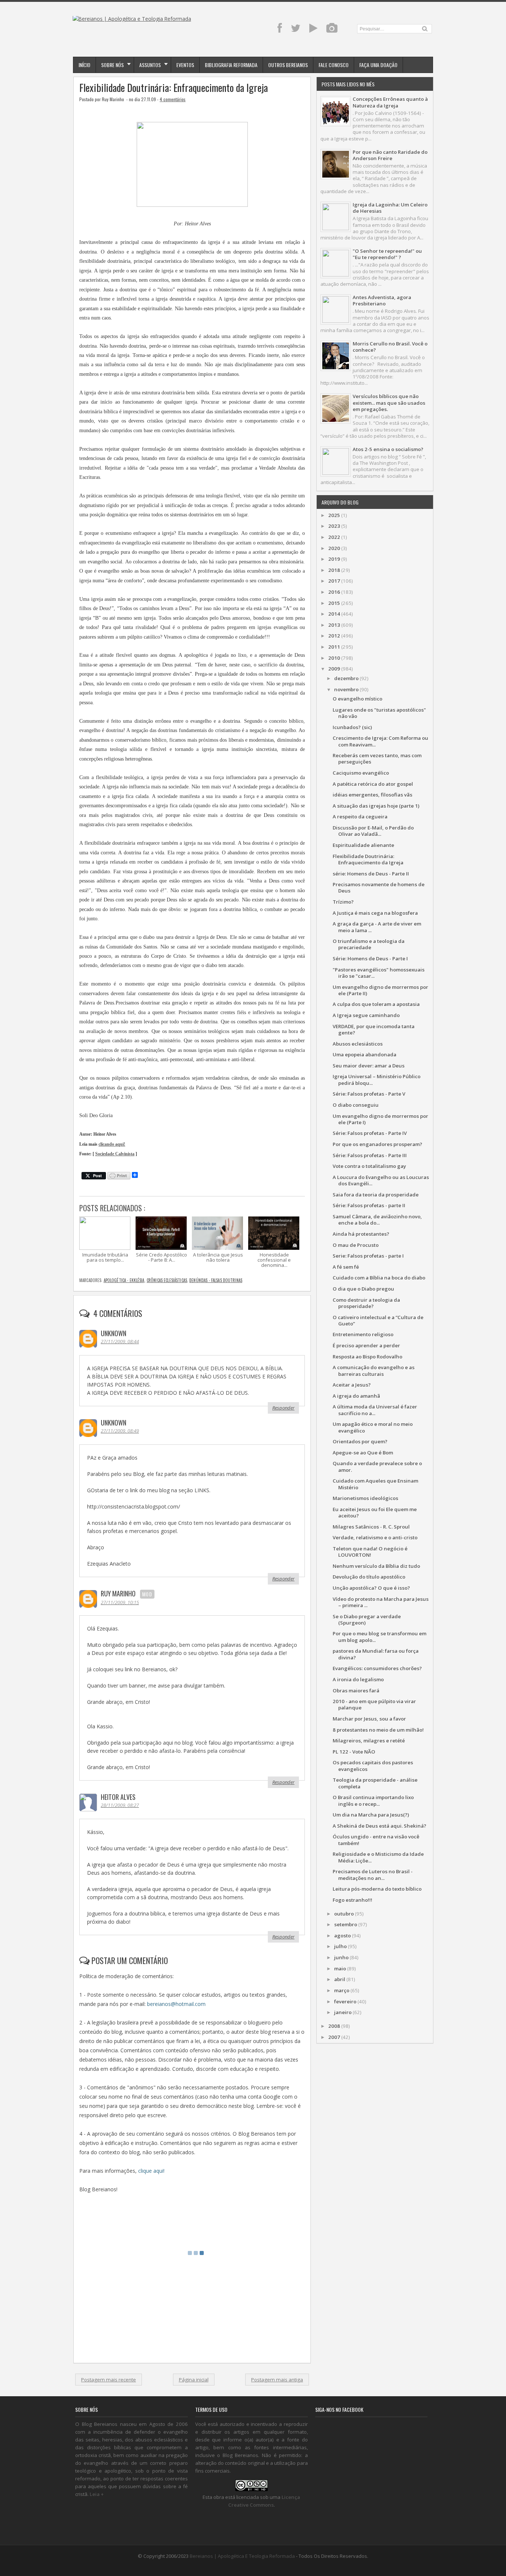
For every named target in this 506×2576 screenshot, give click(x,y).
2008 (334, 2026)
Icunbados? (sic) (352, 727)
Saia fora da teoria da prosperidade (376, 1195)
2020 (334, 548)
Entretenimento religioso (363, 1334)
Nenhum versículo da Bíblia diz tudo (376, 1566)
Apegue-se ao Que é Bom (363, 1453)
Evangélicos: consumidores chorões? (377, 1668)
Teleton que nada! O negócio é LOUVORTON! (370, 1552)
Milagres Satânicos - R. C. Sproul (371, 1527)
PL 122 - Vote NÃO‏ (354, 1752)
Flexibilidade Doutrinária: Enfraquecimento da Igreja (174, 88)
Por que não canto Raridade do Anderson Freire (390, 155)
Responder (283, 1408)
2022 (334, 537)
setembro (346, 1924)
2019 (334, 559)
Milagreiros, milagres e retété (369, 1741)
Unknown (114, 1333)
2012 (334, 636)
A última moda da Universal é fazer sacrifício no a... (375, 1410)
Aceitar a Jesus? (352, 1385)
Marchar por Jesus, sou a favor (369, 1719)
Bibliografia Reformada (231, 65)
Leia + (97, 2494)
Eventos (185, 65)
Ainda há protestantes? (361, 1234)
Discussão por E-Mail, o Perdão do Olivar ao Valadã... (373, 831)
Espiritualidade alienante (363, 845)
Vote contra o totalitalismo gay (369, 1166)
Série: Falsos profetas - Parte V (369, 1094)
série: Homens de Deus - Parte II (371, 874)
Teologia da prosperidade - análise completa (375, 1783)
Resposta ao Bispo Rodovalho (367, 1357)
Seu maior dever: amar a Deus (369, 1066)
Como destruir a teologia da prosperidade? (366, 1303)
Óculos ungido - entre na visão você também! (376, 1840)
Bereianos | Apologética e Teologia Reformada (242, 2556)
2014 (334, 614)
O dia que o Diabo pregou (363, 1289)
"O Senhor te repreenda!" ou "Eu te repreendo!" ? (387, 254)
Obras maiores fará (356, 1691)
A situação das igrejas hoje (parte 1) (376, 806)
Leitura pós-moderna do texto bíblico (377, 1889)
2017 (334, 581)
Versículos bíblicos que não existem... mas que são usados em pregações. (389, 403)
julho (340, 1946)
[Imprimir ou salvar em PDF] (119, 1176)
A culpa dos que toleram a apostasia (376, 1004)
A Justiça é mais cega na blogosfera (375, 913)
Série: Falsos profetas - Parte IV (370, 1133)
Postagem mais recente (109, 2380)
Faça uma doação (378, 65)
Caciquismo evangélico (361, 773)
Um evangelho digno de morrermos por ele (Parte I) (380, 1119)
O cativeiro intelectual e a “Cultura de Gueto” (378, 1320)
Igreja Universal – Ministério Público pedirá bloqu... (377, 1080)
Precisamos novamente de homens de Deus (379, 888)
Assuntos (150, 65)
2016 (334, 592)
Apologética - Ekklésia (124, 1280)
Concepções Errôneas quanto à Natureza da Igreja (390, 102)
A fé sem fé (346, 1267)
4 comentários (173, 99)
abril (340, 1979)
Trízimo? (343, 902)
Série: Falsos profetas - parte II (369, 1205)
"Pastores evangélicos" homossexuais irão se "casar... (379, 973)
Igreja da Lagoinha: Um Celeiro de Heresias (390, 208)
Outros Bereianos (288, 65)
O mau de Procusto (356, 1245)
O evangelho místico (357, 699)
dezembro (346, 678)
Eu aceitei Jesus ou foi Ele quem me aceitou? (375, 1512)
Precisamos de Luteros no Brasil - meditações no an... (373, 1875)
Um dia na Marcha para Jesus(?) (371, 1815)
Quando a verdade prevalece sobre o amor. (377, 1466)
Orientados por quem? (360, 1441)
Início (84, 65)
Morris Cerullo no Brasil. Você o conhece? (390, 347)
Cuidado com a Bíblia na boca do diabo (379, 1278)
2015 (334, 603)
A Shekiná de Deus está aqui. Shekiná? (379, 1826)
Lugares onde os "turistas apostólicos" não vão (379, 713)
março (342, 1990)
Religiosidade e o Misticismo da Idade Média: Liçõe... (378, 1857)
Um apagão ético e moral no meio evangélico (373, 1427)
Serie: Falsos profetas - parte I (368, 1256)
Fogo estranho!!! (352, 1900)
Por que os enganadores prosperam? (377, 1144)
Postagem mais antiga (277, 2380)
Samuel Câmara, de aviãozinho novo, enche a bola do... (377, 1220)
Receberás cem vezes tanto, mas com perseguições (377, 759)
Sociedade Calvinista (115, 1154)
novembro (346, 689)
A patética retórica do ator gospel (373, 784)
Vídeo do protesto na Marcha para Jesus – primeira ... (381, 1602)
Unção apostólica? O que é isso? (371, 1588)
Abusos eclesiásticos (358, 1044)
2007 (334, 2037)
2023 (334, 526)
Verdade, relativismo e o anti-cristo (375, 1537)
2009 (334, 669)
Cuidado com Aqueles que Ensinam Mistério (375, 1484)
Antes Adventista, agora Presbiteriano (382, 300)
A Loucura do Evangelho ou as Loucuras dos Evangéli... (381, 1180)
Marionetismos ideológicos (365, 1498)
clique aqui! (151, 2171)
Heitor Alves (118, 1797)
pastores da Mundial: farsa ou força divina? (376, 1654)
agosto (342, 1936)
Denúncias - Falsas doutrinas (216, 1280)
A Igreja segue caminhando (366, 1015)
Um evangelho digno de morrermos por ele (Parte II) (380, 990)
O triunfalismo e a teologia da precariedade (369, 944)
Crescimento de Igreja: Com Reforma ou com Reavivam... (380, 741)
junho (341, 1957)
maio (340, 1969)
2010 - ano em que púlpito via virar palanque (374, 1704)
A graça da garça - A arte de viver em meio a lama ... (377, 927)
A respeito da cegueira (360, 817)
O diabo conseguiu (356, 1105)
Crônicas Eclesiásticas (167, 1280)
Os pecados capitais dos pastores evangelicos (373, 1766)
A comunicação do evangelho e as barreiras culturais (374, 1370)
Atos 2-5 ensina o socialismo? (388, 449)
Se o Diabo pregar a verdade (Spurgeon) (367, 1620)
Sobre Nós (112, 65)
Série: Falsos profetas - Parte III (370, 1155)
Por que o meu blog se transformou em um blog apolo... (379, 1637)
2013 (334, 625)
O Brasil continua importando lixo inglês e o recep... (373, 1800)
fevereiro (345, 2001)
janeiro (343, 2012)
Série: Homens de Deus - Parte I (370, 958)
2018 (334, 570)
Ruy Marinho (118, 1593)
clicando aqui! (112, 1144)
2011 (334, 647)
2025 (334, 515)
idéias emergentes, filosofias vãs (372, 795)
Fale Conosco (334, 65)
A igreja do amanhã (356, 1396)
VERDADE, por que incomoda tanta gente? (374, 1029)
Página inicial (194, 2380)
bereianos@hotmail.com (176, 2004)
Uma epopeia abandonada (364, 1054)
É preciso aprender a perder (366, 1345)
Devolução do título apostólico (369, 1577)
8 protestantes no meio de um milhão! (378, 1730)
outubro (344, 1914)
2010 (334, 658)
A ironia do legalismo (358, 1679)
